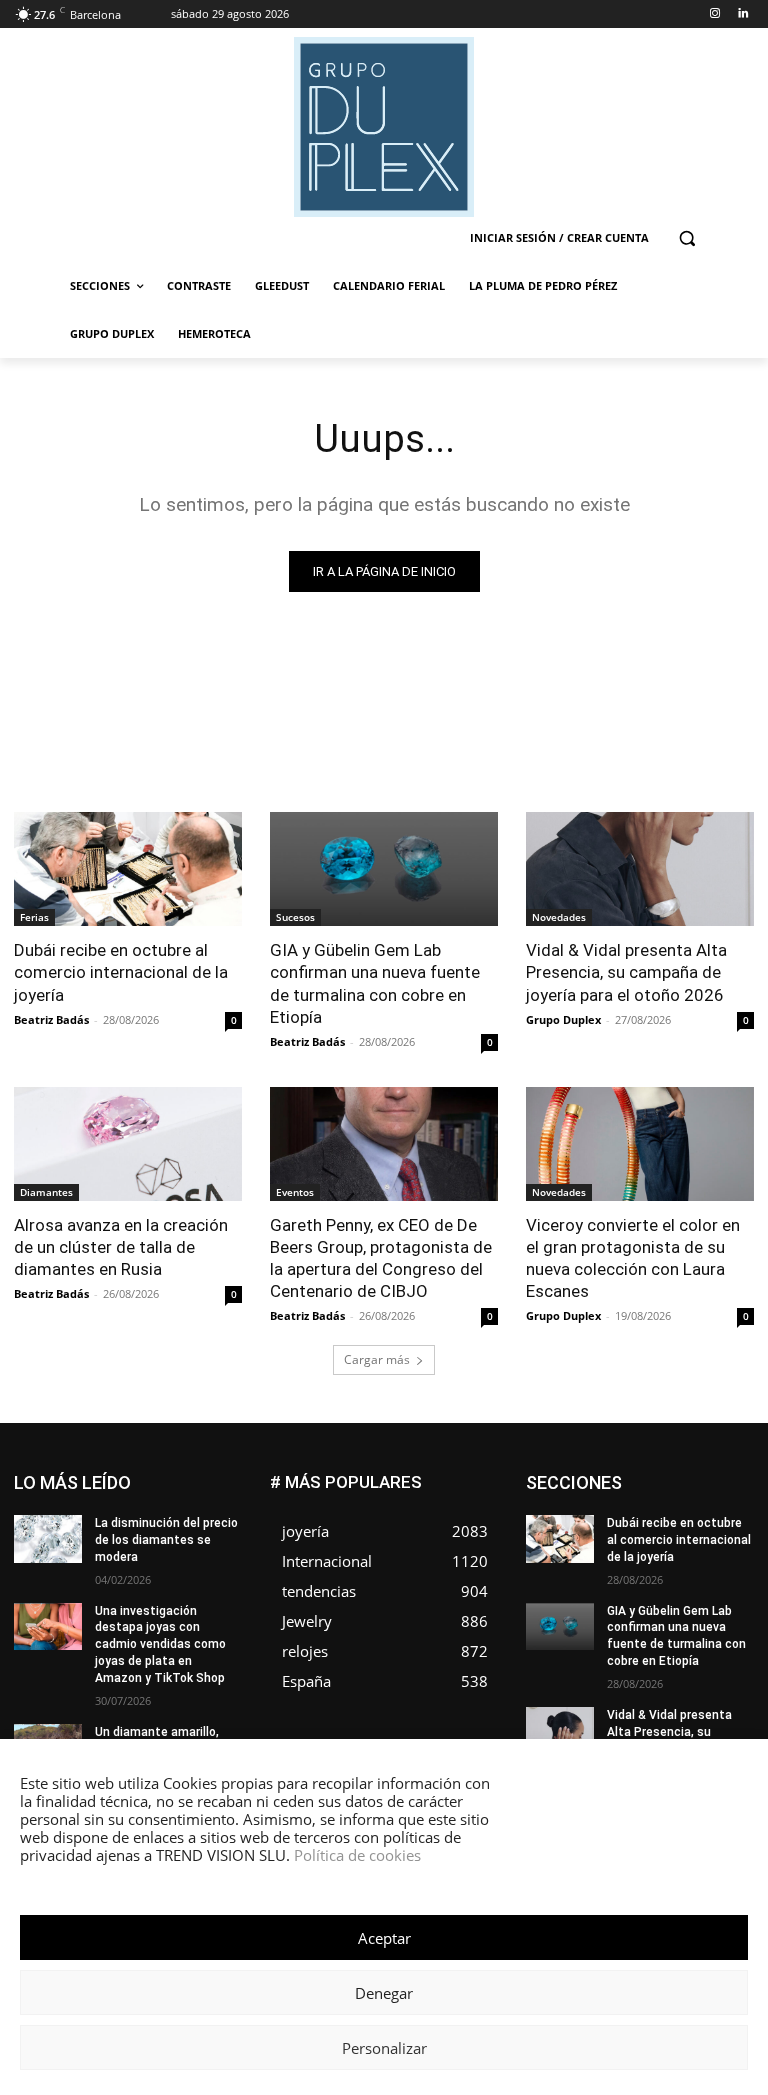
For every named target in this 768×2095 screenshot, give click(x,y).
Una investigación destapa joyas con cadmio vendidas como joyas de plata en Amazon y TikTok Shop (160, 1644)
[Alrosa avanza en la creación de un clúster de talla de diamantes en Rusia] (128, 1144)
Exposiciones (656, 1520)
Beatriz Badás (51, 1019)
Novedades (559, 917)
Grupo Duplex (563, 1019)
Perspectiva (720, 1595)
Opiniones (633, 1595)
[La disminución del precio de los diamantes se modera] (48, 1539)
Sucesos (295, 917)
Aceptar (384, 1938)
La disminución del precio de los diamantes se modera (166, 1540)
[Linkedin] (742, 14)
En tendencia (717, 1490)
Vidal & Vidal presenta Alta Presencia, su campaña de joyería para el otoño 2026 (626, 972)
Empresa (630, 1490)
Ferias (34, 917)
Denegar (384, 1993)
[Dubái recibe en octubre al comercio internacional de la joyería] (128, 869)
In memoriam (716, 1535)
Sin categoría (639, 1625)
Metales (665, 1565)
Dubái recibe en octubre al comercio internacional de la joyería (121, 972)
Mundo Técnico (617, 1580)
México (733, 1565)
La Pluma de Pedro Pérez (683, 1550)
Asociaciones (628, 1475)
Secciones (723, 1610)
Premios (644, 1610)
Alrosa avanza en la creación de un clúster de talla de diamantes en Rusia (121, 1247)
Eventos (295, 1192)
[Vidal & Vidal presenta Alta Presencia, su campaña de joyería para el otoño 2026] (640, 869)
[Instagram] (714, 14)
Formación (624, 1535)
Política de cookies (357, 1855)
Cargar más (377, 1359)
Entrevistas (652, 1505)
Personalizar (384, 2048)
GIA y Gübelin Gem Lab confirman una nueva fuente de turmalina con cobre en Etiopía (375, 983)
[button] (686, 238)
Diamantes (46, 1192)
